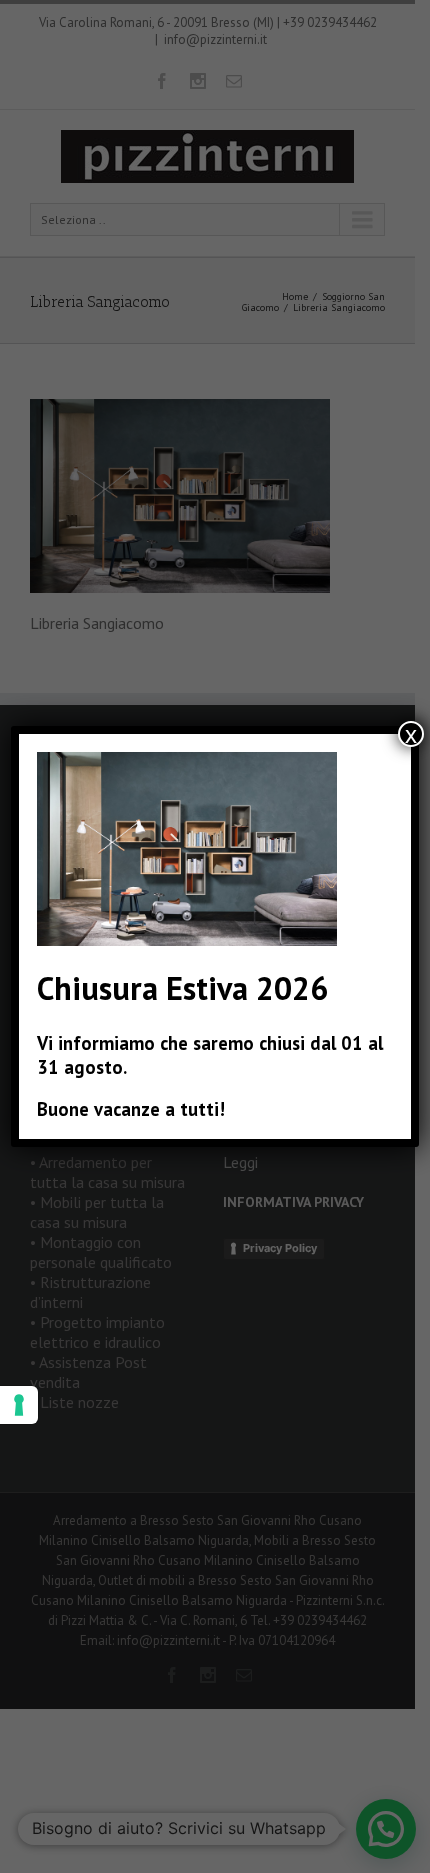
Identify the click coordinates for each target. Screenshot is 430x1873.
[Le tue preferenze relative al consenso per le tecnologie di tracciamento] (19, 1405)
